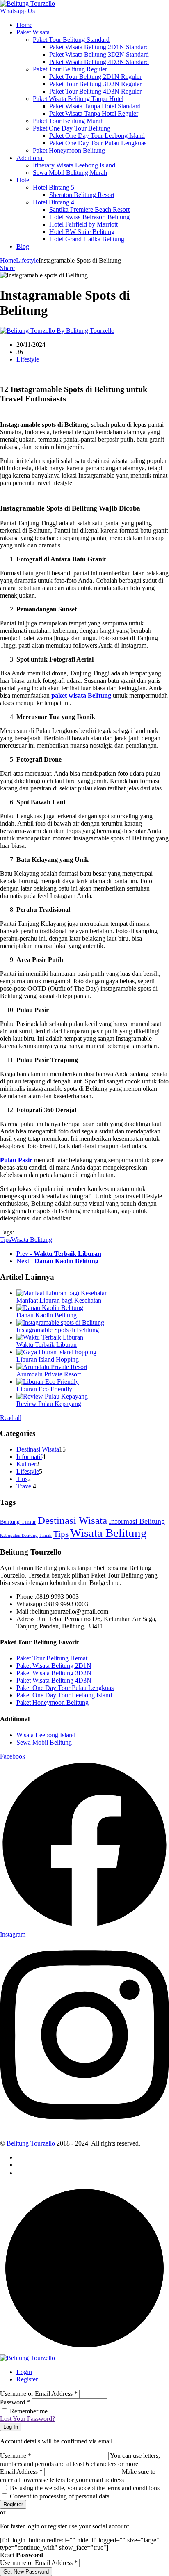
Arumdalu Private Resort (49, 1374)
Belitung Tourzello (31, 2143)
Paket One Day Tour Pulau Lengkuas (98, 143)
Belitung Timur (18, 1522)
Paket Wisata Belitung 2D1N (54, 1666)
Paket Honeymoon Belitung (69, 150)
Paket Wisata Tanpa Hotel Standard (95, 106)
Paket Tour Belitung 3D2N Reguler (95, 84)
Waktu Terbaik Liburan (47, 1345)
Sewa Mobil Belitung (44, 1742)
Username (16, 2456)
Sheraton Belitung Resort (82, 195)
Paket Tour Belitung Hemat (52, 1658)
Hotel (24, 180)
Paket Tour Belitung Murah (68, 121)
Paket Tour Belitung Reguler (70, 69)
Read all (11, 1418)
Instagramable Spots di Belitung (58, 1330)
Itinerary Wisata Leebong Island (74, 165)
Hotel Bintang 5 (54, 187)
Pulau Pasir (16, 1160)
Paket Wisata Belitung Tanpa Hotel (78, 99)
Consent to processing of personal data (60, 2496)
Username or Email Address (39, 2394)
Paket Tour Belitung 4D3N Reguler (95, 91)
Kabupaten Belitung (19, 1535)
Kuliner (26, 1464)
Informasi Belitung (137, 1521)
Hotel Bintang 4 (54, 202)
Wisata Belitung (32, 1240)
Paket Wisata (33, 32)
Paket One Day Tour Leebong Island (97, 136)
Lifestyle (27, 260)
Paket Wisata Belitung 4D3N (54, 1680)
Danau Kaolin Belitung (47, 1315)
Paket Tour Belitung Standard (71, 40)
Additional (30, 158)
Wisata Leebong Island (46, 1735)
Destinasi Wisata (38, 1449)
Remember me (29, 2411)
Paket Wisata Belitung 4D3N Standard (99, 62)
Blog (23, 246)
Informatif (29, 1457)
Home (24, 25)
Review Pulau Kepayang (49, 1404)
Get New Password (26, 2572)
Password (15, 2402)
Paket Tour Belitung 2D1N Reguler (95, 77)
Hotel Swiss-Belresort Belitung (89, 217)
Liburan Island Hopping (48, 1359)
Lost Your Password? (27, 2419)
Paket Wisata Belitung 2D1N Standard (99, 47)
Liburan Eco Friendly (44, 1389)
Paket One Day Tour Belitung (72, 128)
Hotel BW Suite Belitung (82, 232)
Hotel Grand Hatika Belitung (87, 239)
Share (7, 268)
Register (27, 2379)
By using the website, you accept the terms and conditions (85, 2488)
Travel (25, 1486)
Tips (6, 1240)
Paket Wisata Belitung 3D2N (54, 1673)
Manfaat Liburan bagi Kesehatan (59, 1300)
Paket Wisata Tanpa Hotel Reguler (94, 113)
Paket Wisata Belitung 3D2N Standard (99, 54)
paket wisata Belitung (81, 695)
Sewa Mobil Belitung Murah (70, 173)
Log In (11, 2427)
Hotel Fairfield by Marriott (83, 224)
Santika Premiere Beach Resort (89, 210)
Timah (46, 1535)
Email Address (21, 2472)
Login (24, 2372)
